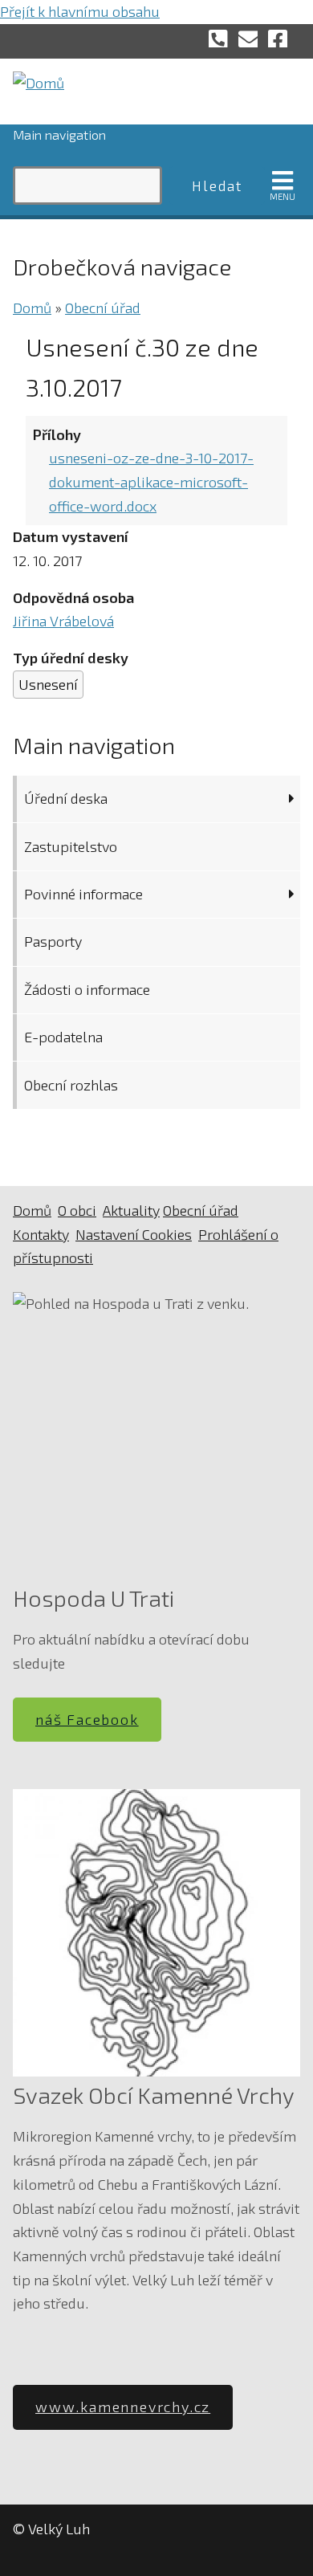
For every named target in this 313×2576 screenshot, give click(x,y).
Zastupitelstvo (71, 846)
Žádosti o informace (87, 989)
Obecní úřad (103, 308)
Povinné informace (83, 894)
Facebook (278, 38)
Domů (32, 308)
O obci (77, 1210)
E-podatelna (63, 1037)
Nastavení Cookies (134, 1234)
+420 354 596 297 (218, 38)
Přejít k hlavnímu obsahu (80, 11)
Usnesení (48, 684)
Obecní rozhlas (71, 1085)
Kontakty (41, 1234)
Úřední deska (66, 798)
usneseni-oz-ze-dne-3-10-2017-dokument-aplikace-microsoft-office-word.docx (151, 481)
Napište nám (248, 38)
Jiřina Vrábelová (63, 621)
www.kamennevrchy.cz (123, 2407)
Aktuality (131, 1210)
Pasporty (53, 941)
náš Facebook (87, 1719)
